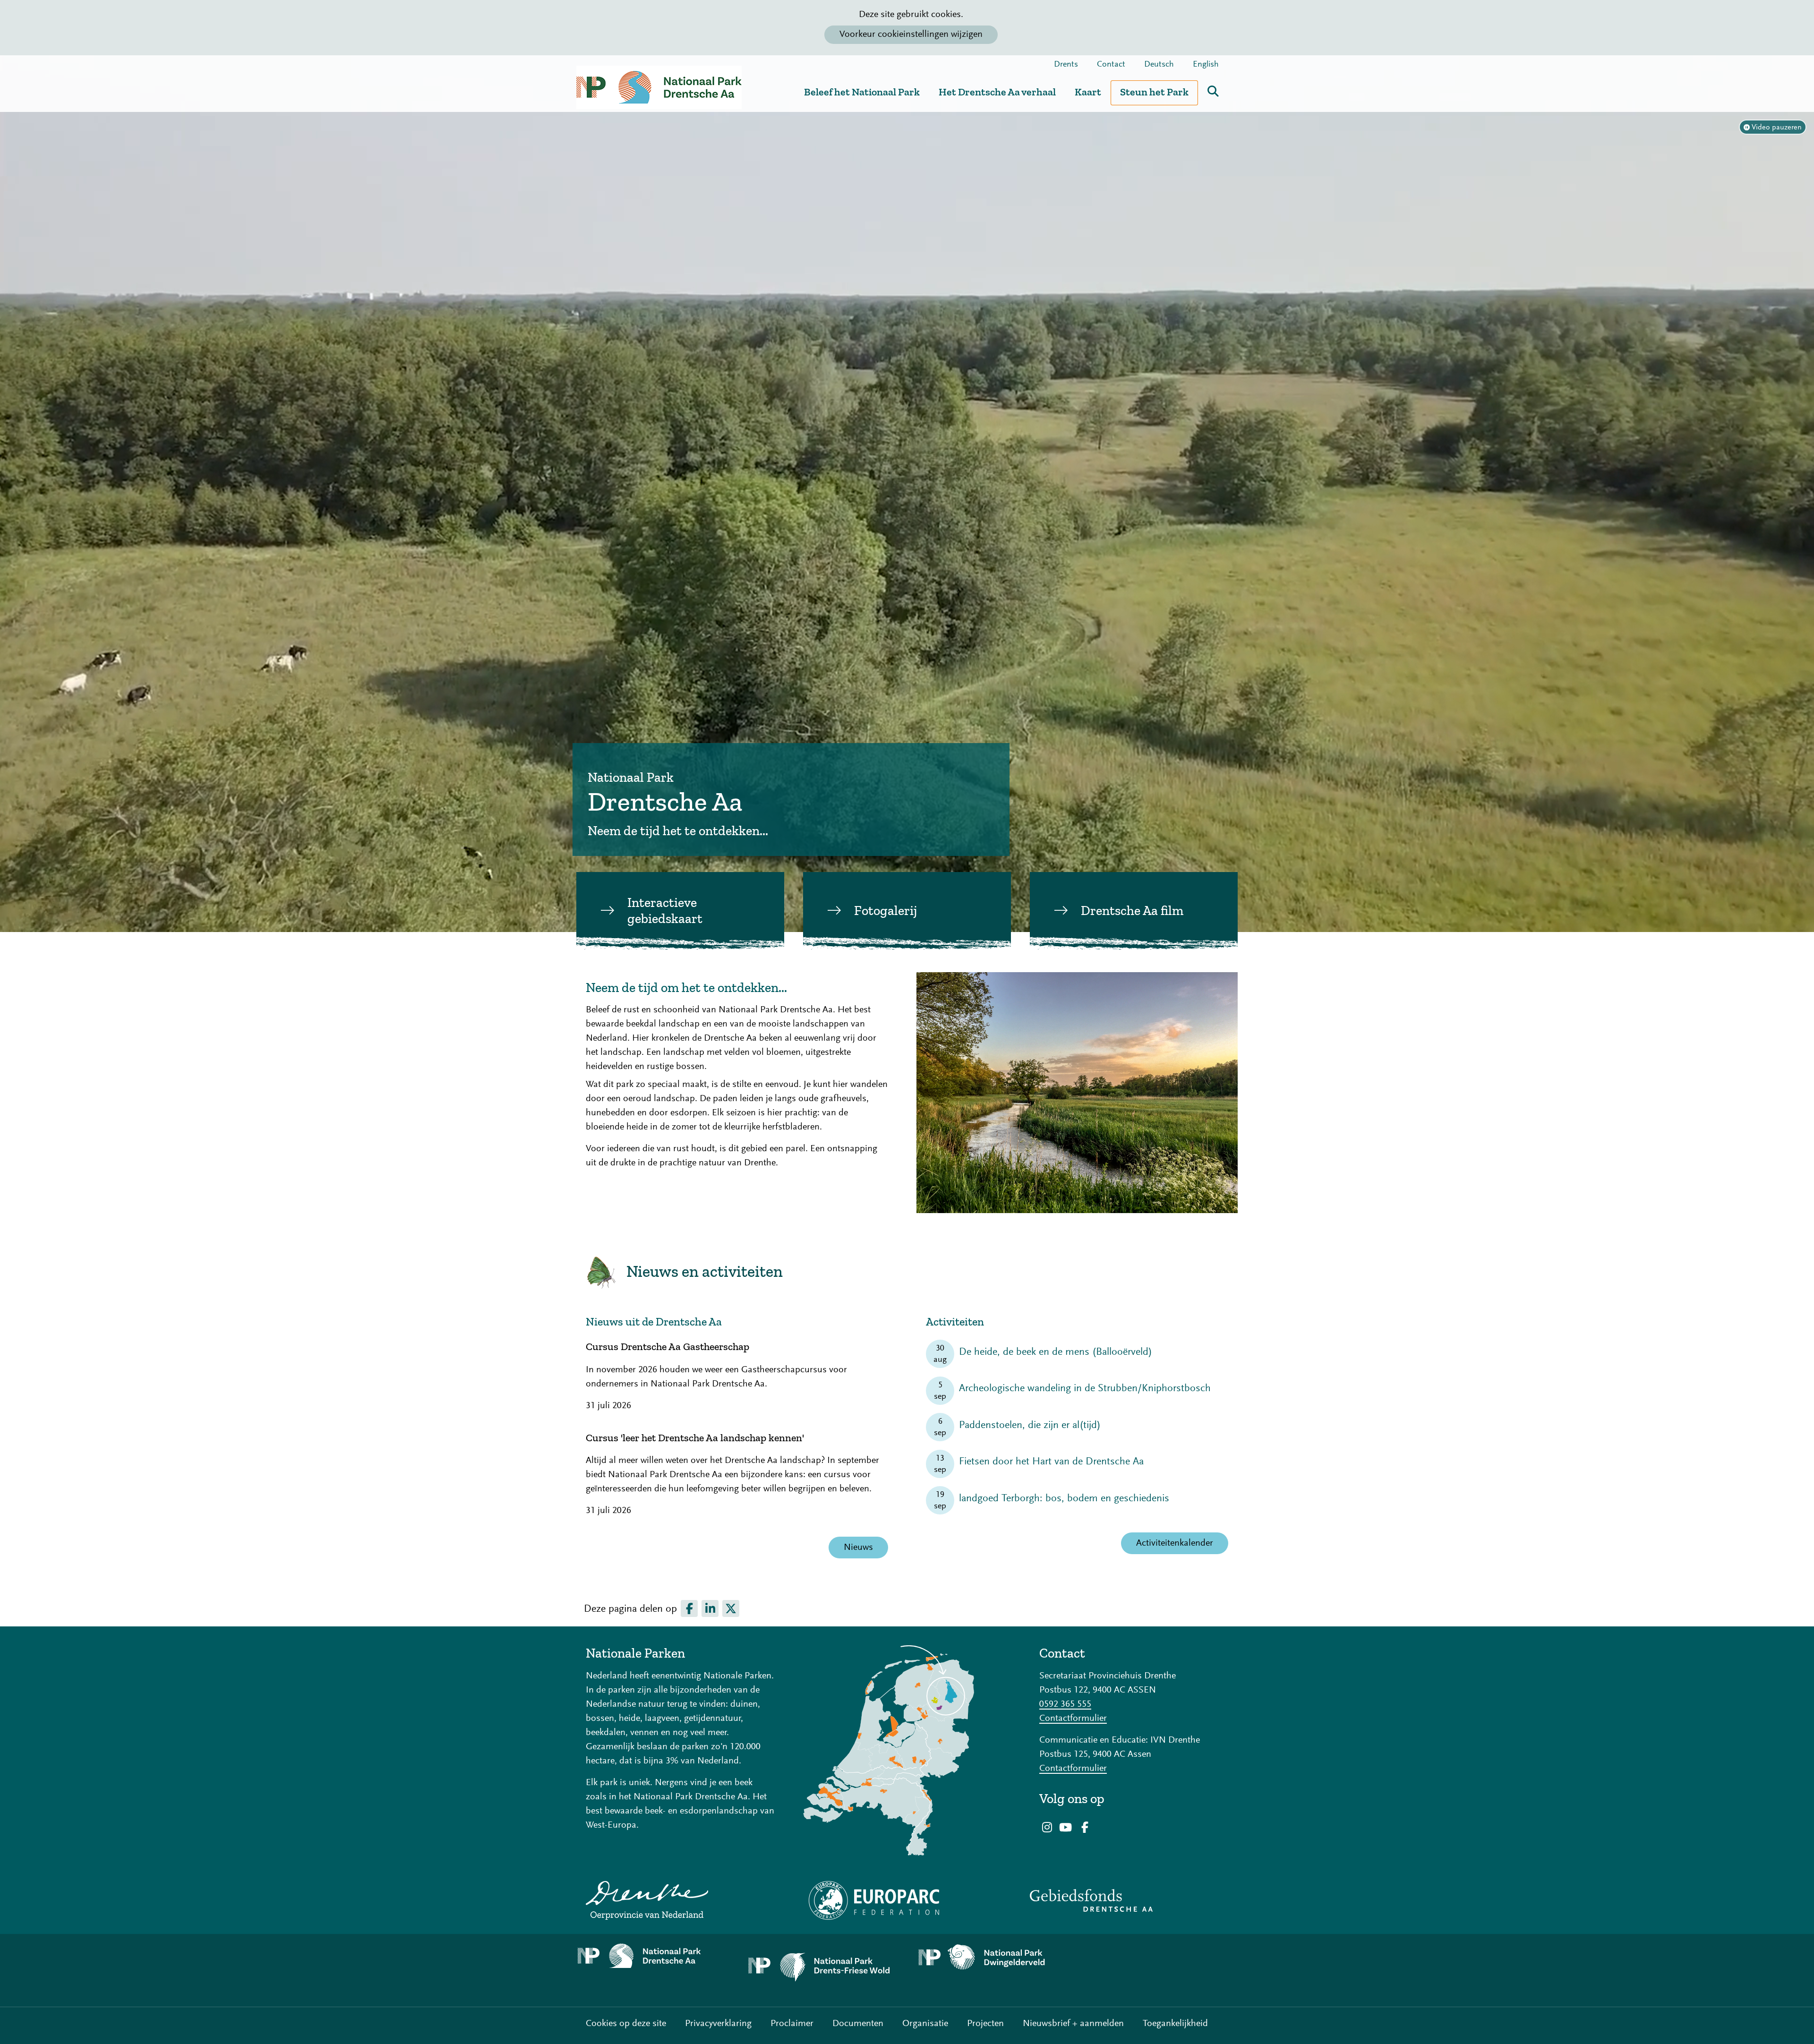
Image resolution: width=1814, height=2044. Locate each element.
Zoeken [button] (1213, 91)
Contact (1111, 65)
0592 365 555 (1065, 1704)
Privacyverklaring (718, 2024)
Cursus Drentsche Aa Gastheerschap (667, 1347)
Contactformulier (1073, 1719)
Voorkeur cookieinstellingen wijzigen (911, 34)
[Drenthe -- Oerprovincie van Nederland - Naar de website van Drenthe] (680, 1900)
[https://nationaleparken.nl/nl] (907, 1750)
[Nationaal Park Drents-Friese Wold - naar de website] (822, 1970)
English (1206, 65)
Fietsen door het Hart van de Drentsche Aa (1051, 1462)
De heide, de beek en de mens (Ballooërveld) (1056, 1352)
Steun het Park (1154, 92)
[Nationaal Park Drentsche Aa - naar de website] (652, 1956)
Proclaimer (792, 2024)
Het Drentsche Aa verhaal (997, 92)
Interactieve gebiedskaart (665, 911)
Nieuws (858, 1548)
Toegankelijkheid (1175, 2024)
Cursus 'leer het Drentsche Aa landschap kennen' (695, 1438)
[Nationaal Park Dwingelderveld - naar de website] (992, 1958)
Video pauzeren (1777, 128)
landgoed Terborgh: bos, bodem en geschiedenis (1064, 1499)
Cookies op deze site (626, 2024)
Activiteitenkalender (1175, 1543)
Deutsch (1159, 65)
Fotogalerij (886, 911)
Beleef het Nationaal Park (862, 92)
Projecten (985, 2024)
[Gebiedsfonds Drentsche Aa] (1134, 1900)
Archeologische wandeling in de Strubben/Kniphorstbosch (1085, 1389)
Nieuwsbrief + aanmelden (1073, 2024)
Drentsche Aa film (1132, 911)
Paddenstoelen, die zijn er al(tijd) (1030, 1426)
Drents (1066, 65)
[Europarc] (907, 1900)
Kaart (1088, 92)
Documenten (858, 2024)
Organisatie (925, 2024)
